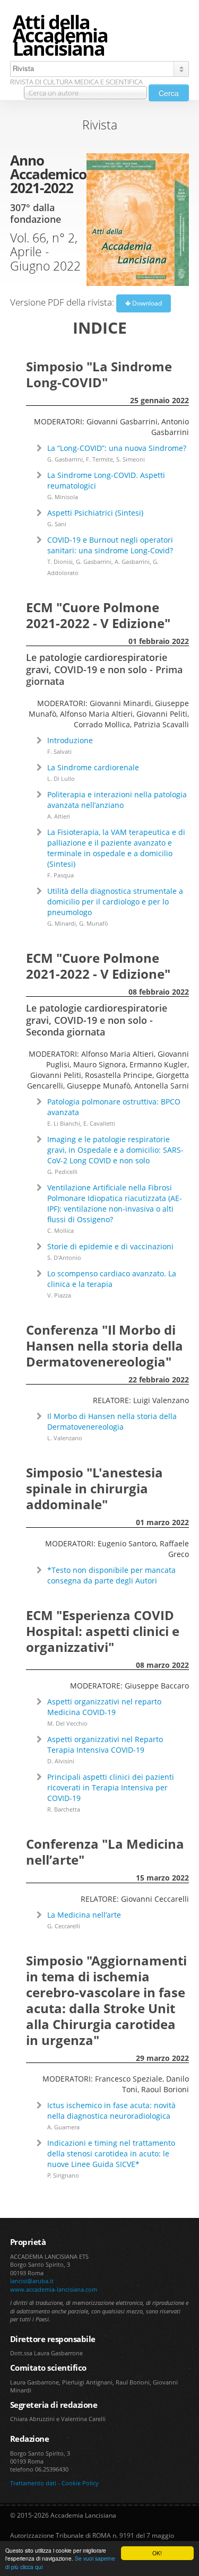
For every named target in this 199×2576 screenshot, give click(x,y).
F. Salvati (59, 751)
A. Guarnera (63, 2127)
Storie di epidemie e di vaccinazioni (110, 1246)
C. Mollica (60, 1230)
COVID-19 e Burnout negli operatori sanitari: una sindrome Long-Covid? (110, 545)
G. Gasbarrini (65, 459)
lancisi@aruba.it (32, 2281)
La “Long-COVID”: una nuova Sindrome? (117, 448)
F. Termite (99, 459)
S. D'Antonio (64, 1257)
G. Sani (57, 524)
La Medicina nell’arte (84, 1915)
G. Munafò (94, 923)
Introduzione (70, 740)
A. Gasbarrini (132, 562)
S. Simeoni (131, 459)
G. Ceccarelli (64, 1926)
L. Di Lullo (61, 778)
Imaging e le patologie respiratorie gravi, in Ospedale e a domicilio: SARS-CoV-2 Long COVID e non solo (115, 1150)
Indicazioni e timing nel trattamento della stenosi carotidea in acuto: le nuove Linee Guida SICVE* (111, 2153)
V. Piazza (59, 1295)
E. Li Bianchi (64, 1123)
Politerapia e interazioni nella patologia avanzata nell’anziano (117, 800)
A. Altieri (59, 816)
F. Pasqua (60, 875)
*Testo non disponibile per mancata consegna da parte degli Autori (111, 1575)
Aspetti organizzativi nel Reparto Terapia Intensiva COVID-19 (105, 1744)
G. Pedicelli (62, 1172)
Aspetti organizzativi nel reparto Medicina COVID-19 (104, 1707)
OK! (157, 2553)
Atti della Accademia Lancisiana (60, 36)
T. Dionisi (60, 562)
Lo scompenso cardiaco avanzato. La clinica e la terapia (112, 1279)
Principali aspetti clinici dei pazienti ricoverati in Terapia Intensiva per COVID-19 (111, 1787)
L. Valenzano (65, 1438)
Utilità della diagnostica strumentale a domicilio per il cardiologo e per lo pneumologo (115, 902)
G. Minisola (63, 497)
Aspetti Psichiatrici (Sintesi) (95, 513)
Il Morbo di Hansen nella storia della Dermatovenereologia (112, 1421)
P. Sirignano (63, 2175)
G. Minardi (62, 923)
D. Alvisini (61, 1761)
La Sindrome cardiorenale (93, 767)
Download (146, 303)
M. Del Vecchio (67, 1723)
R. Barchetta (64, 1809)
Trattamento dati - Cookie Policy (54, 2483)
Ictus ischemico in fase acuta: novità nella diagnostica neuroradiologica (111, 2111)
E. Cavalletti (99, 1123)
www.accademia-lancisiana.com (54, 2289)
